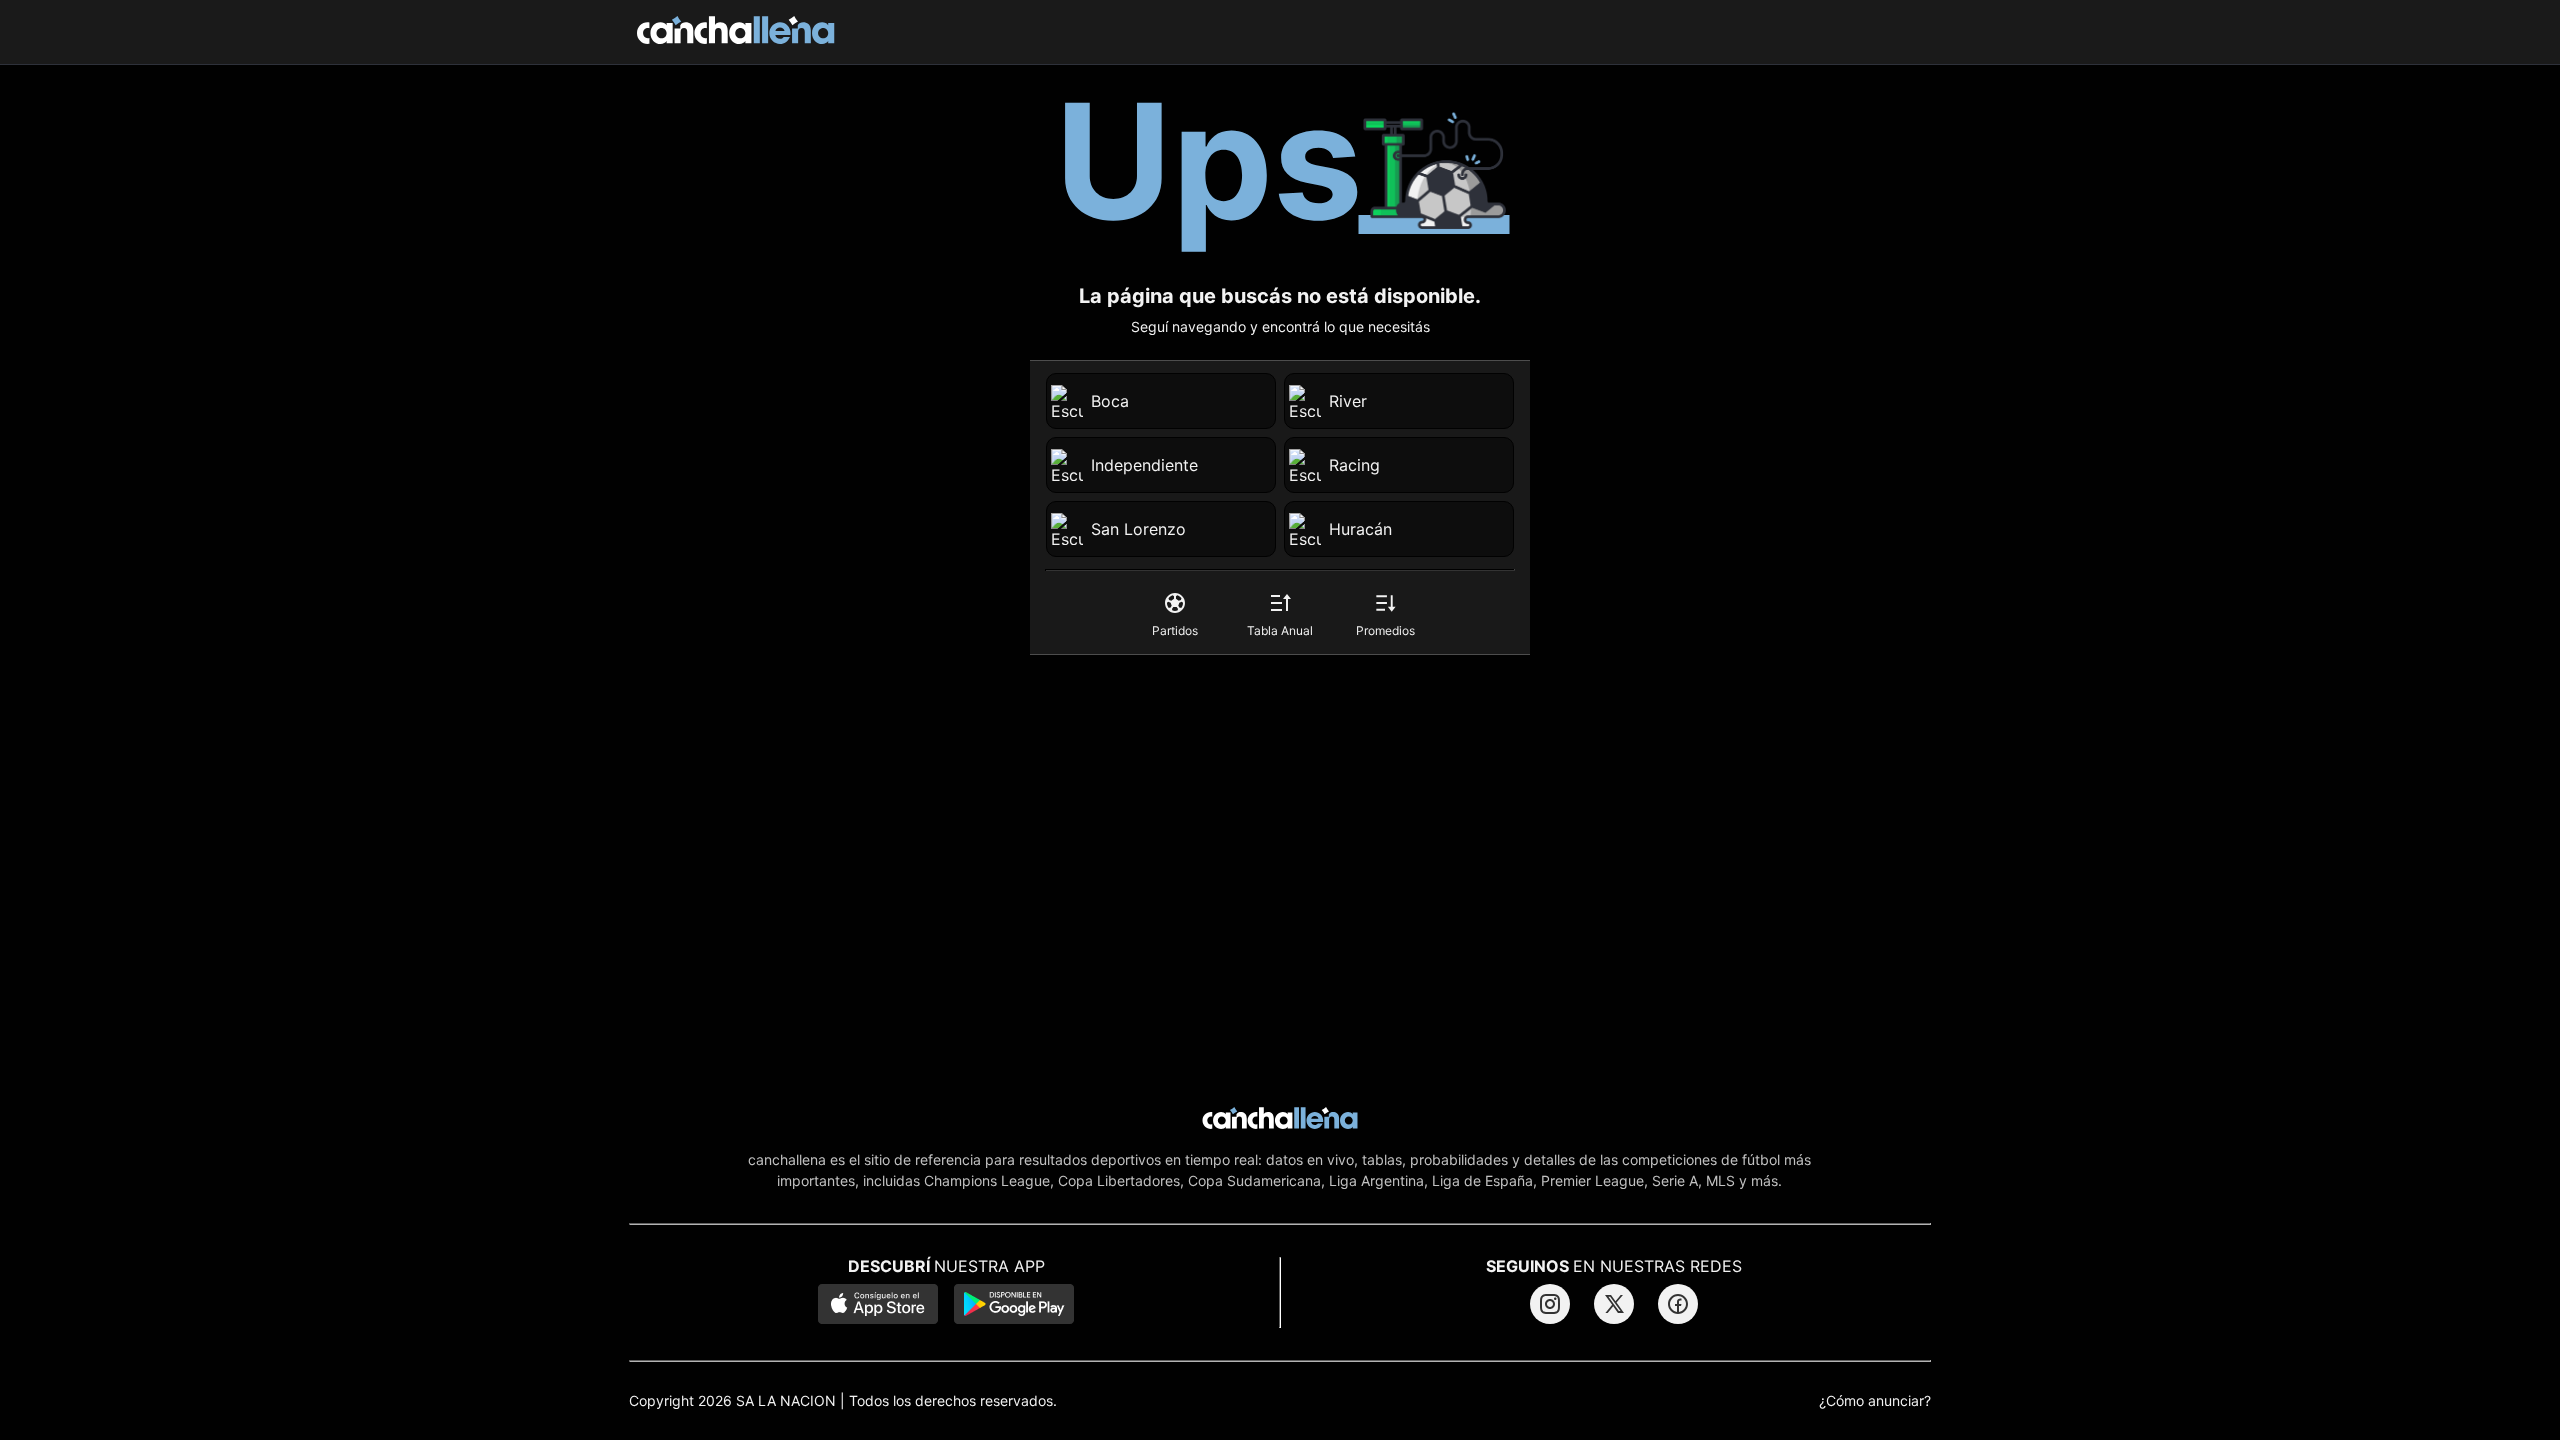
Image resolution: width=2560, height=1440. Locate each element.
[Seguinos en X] (1614, 1304)
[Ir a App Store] (878, 1306)
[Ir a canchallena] (736, 32)
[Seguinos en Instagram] (1550, 1304)
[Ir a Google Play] (1014, 1306)
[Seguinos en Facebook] (1678, 1304)
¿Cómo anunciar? (1875, 1401)
